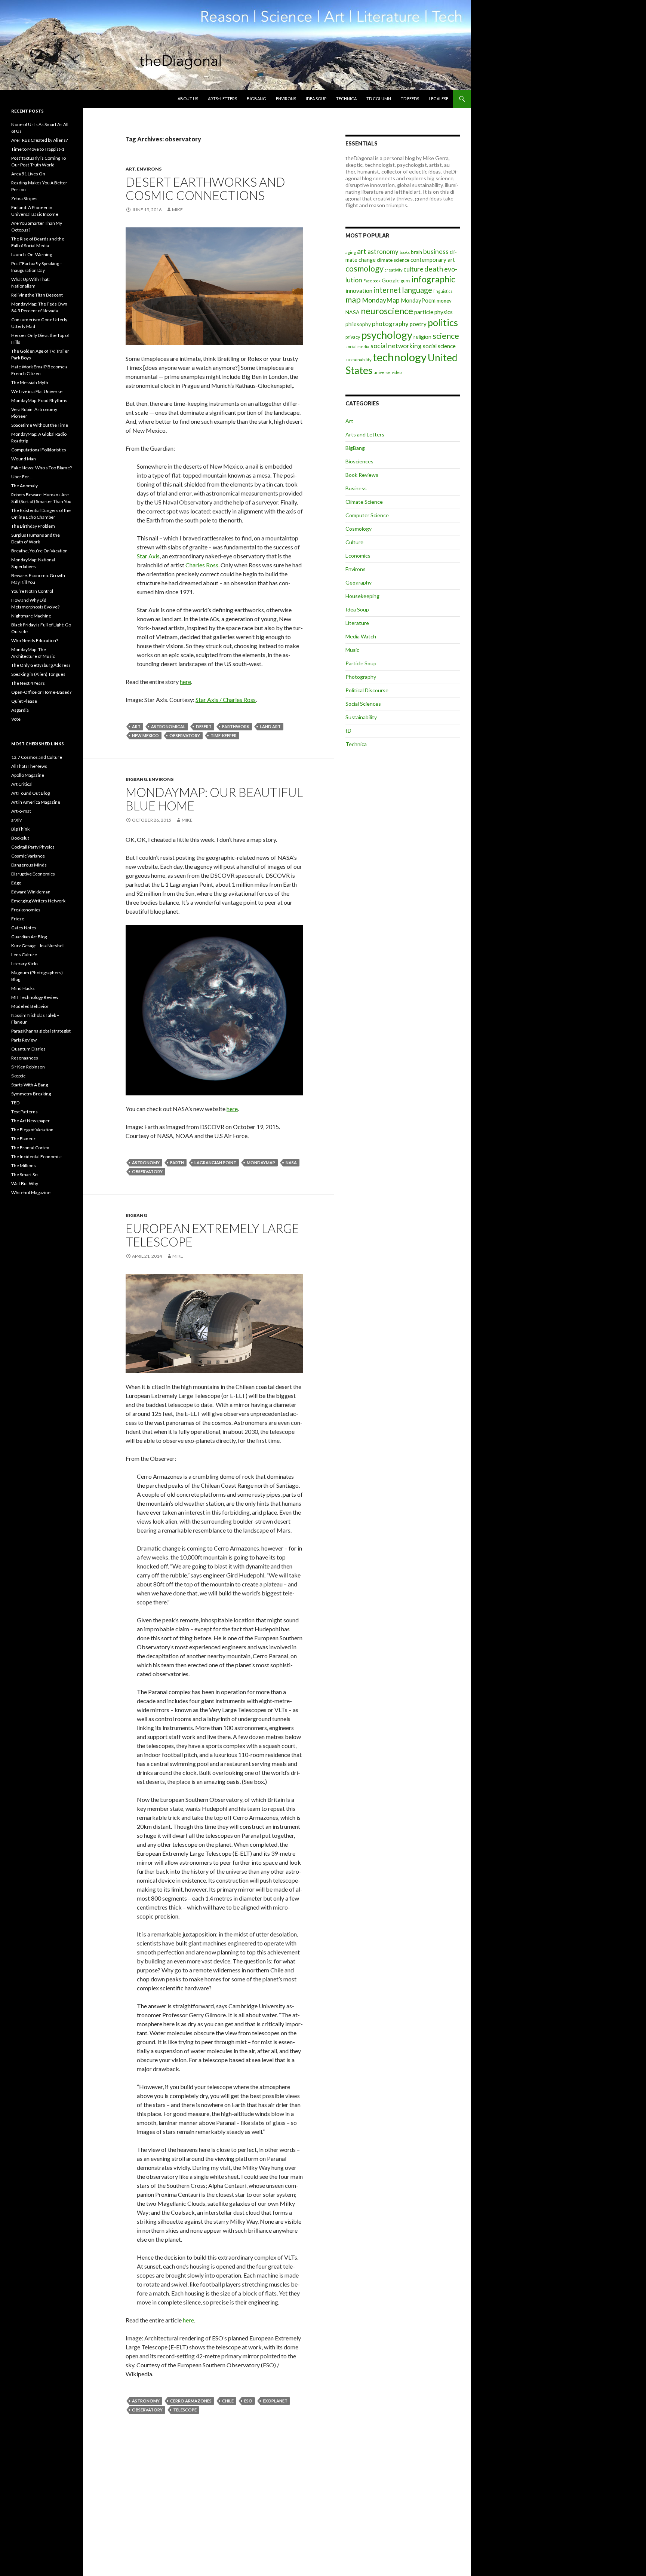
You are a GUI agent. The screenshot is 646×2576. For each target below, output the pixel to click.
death (434, 269)
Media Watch (361, 636)
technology (400, 357)
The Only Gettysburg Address (41, 665)
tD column (379, 99)
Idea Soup (316, 99)
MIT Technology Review (35, 997)
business (436, 252)
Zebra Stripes (24, 198)
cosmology (364, 269)
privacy (353, 337)
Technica (346, 99)
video (397, 372)
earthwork (236, 726)
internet (387, 290)
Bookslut (20, 838)
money (444, 301)
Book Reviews (362, 475)
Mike (177, 210)
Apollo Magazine (28, 775)
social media (357, 346)
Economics (358, 556)
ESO (248, 2401)
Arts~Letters (222, 99)
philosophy (358, 324)
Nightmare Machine (31, 616)
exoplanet (275, 2401)
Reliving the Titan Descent (37, 295)
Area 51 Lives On (28, 174)
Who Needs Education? (35, 640)
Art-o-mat (21, 811)
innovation (359, 291)
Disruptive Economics (33, 874)
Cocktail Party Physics (33, 847)
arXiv (16, 820)
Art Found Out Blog (30, 793)
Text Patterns (24, 1112)
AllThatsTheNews (29, 766)
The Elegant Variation (32, 1130)
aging (351, 252)
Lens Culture (24, 955)
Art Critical (22, 784)
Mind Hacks (23, 988)
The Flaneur (23, 1139)
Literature (357, 623)
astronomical (168, 726)
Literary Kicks (25, 964)
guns (406, 281)
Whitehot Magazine (31, 1192)
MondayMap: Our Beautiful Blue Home (214, 799)
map (353, 300)
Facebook (372, 281)
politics (443, 322)
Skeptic (18, 1076)
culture (413, 269)
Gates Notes (24, 928)
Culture (354, 542)
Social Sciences (363, 704)
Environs (286, 99)
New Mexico (145, 735)
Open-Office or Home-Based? (41, 692)
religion (422, 337)
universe (382, 372)
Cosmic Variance (28, 856)
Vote (16, 719)
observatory (185, 735)
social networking (396, 346)
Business (356, 488)
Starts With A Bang (30, 1085)
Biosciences (359, 461)
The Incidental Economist (37, 1157)
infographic (433, 279)
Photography (361, 677)
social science (439, 346)
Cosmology (359, 529)
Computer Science (367, 515)
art (136, 726)
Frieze (18, 919)
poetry (418, 324)
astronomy (146, 1163)
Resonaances (25, 1058)
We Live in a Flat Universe (37, 391)
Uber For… (22, 477)
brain (416, 252)
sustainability (359, 360)
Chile (228, 2401)
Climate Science (364, 502)
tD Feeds (410, 99)
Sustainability (361, 717)
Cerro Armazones (191, 2401)
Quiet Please (24, 701)
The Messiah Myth (30, 382)
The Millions (24, 1166)
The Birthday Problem (33, 526)
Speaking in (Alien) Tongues (38, 674)
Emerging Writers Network (38, 901)
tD (348, 731)
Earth (177, 1163)
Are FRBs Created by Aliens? (39, 140)
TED (15, 1103)
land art (270, 726)
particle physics (433, 312)
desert (204, 726)
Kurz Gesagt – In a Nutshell (38, 946)
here (185, 682)
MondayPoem (418, 300)
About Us (188, 99)
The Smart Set (25, 1174)
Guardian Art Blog (29, 937)
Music (352, 650)
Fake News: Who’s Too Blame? (41, 468)
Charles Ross (202, 565)
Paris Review (24, 1040)
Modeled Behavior (30, 1006)
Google (391, 280)
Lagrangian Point (215, 1163)
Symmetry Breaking (31, 1094)
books (405, 252)
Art (130, 169)
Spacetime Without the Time (40, 425)
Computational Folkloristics (39, 450)
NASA (291, 1163)
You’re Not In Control (32, 591)
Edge (16, 883)
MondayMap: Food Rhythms (39, 400)
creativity (393, 270)
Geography (359, 582)
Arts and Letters (365, 434)
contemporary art (433, 260)
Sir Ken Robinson (28, 1067)
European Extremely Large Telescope (212, 1235)
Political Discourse (367, 690)
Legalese (439, 99)
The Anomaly (24, 486)
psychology (387, 335)
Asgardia (20, 710)
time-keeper (224, 735)
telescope (185, 2410)
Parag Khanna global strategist (41, 1031)
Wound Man (24, 459)
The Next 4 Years (28, 683)
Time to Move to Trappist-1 (38, 149)
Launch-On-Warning (32, 254)
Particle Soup (361, 663)
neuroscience (387, 311)
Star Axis (148, 556)
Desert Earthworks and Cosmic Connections (205, 188)
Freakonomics (26, 910)
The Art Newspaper (30, 1121)
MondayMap (261, 1163)
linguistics (443, 291)
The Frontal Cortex (30, 1148)
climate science (393, 260)
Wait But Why (25, 1183)
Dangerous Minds (29, 865)
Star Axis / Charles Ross (226, 700)
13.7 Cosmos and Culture (37, 757)
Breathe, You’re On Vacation (39, 551)
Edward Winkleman (31, 892)
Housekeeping (362, 596)
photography (390, 324)
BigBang (256, 99)
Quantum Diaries (28, 1049)
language (417, 290)
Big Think (20, 829)
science (446, 336)
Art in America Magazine (36, 802)
